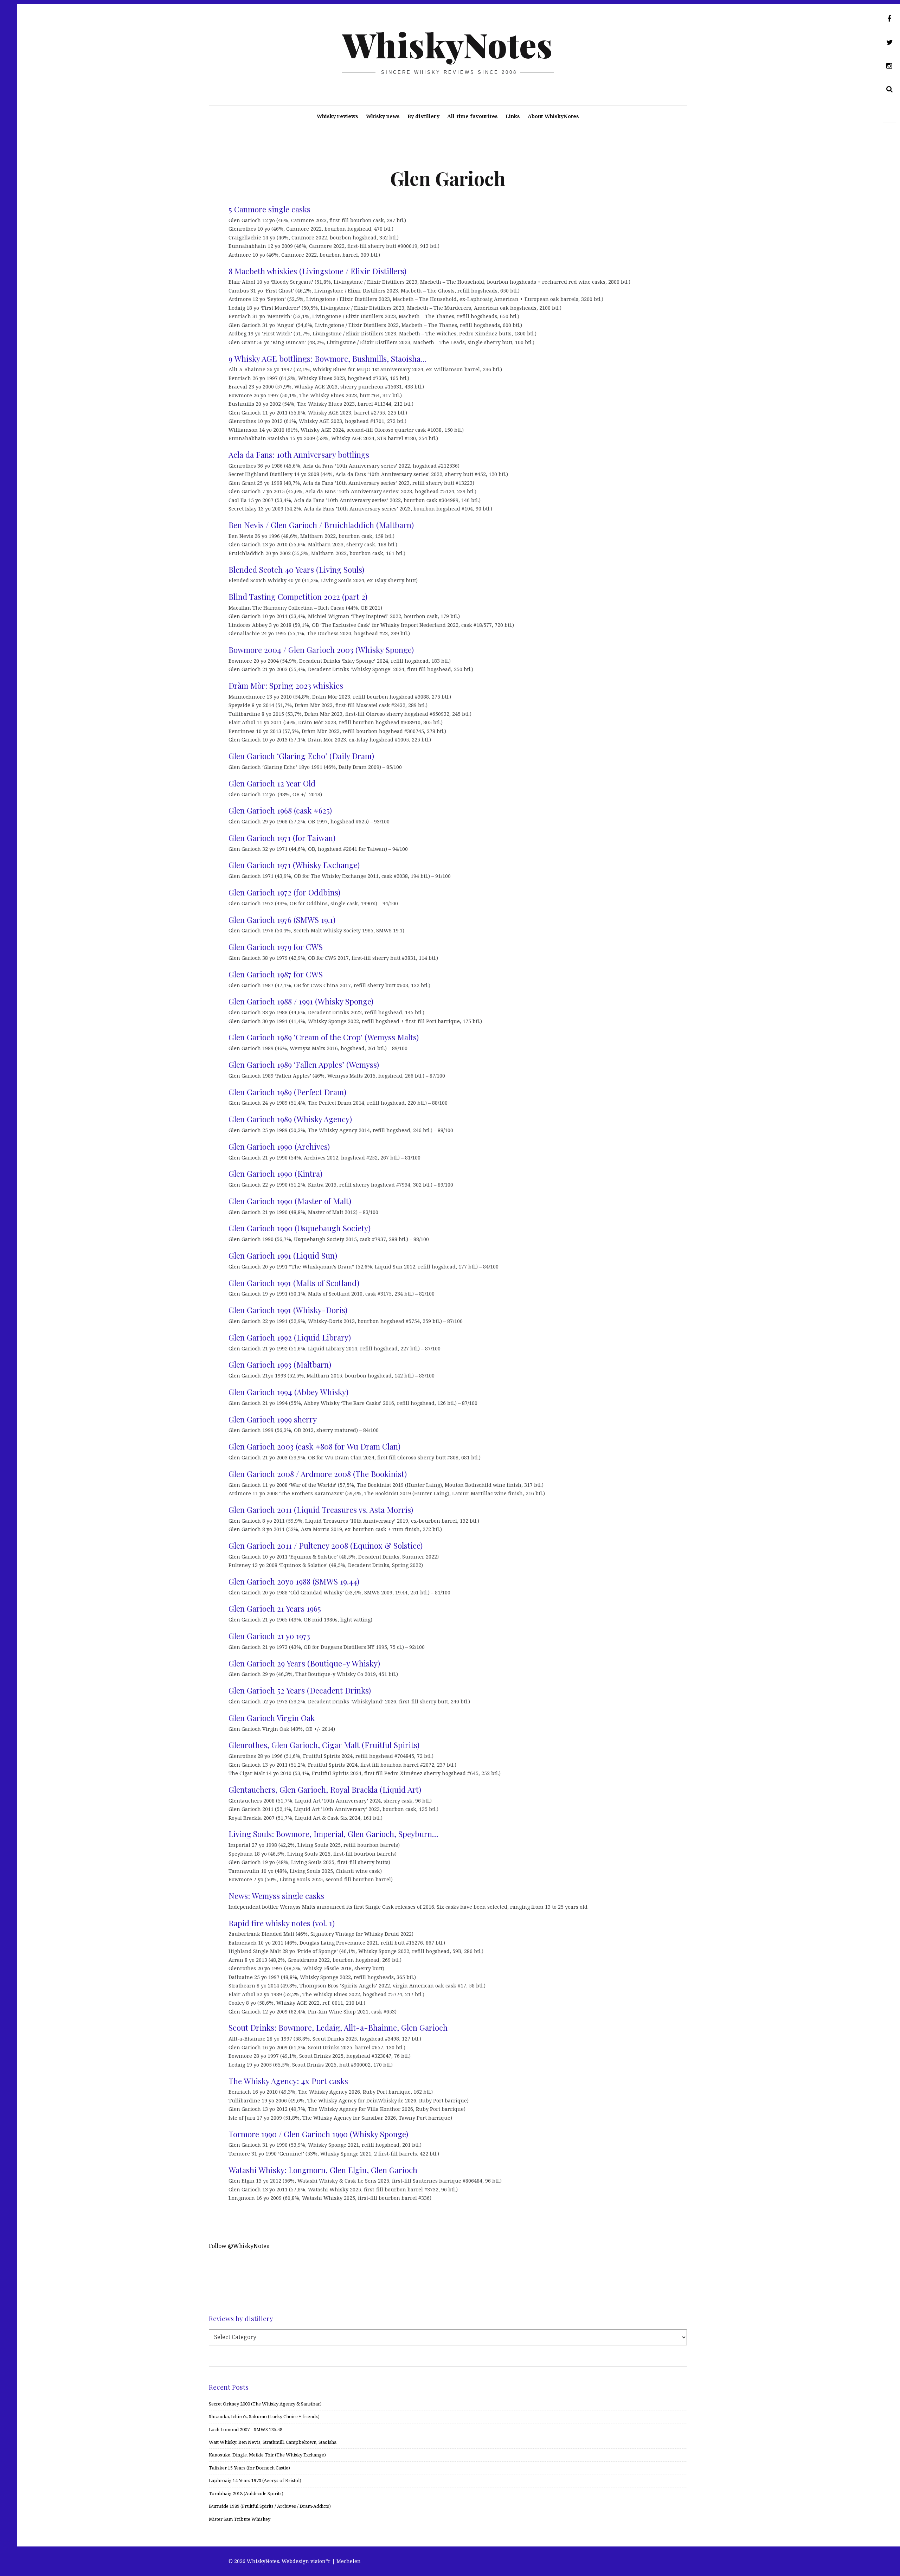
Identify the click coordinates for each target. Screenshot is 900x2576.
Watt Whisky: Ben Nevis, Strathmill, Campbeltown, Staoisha (273, 2442)
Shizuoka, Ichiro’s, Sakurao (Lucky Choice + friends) (264, 2416)
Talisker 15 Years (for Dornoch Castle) (249, 2468)
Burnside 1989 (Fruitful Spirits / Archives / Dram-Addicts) (270, 2506)
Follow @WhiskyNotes (239, 2246)
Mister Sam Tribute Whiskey (240, 2519)
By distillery (423, 116)
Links (513, 116)
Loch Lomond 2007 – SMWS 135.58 (246, 2429)
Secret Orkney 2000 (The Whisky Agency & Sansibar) (265, 2404)
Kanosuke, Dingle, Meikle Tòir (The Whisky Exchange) (267, 2455)
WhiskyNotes (447, 44)
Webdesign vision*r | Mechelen (321, 2561)
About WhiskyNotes (553, 116)
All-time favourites (472, 116)
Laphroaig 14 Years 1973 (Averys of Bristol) (255, 2480)
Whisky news (383, 116)
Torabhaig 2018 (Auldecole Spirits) (246, 2493)
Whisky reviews (337, 116)
